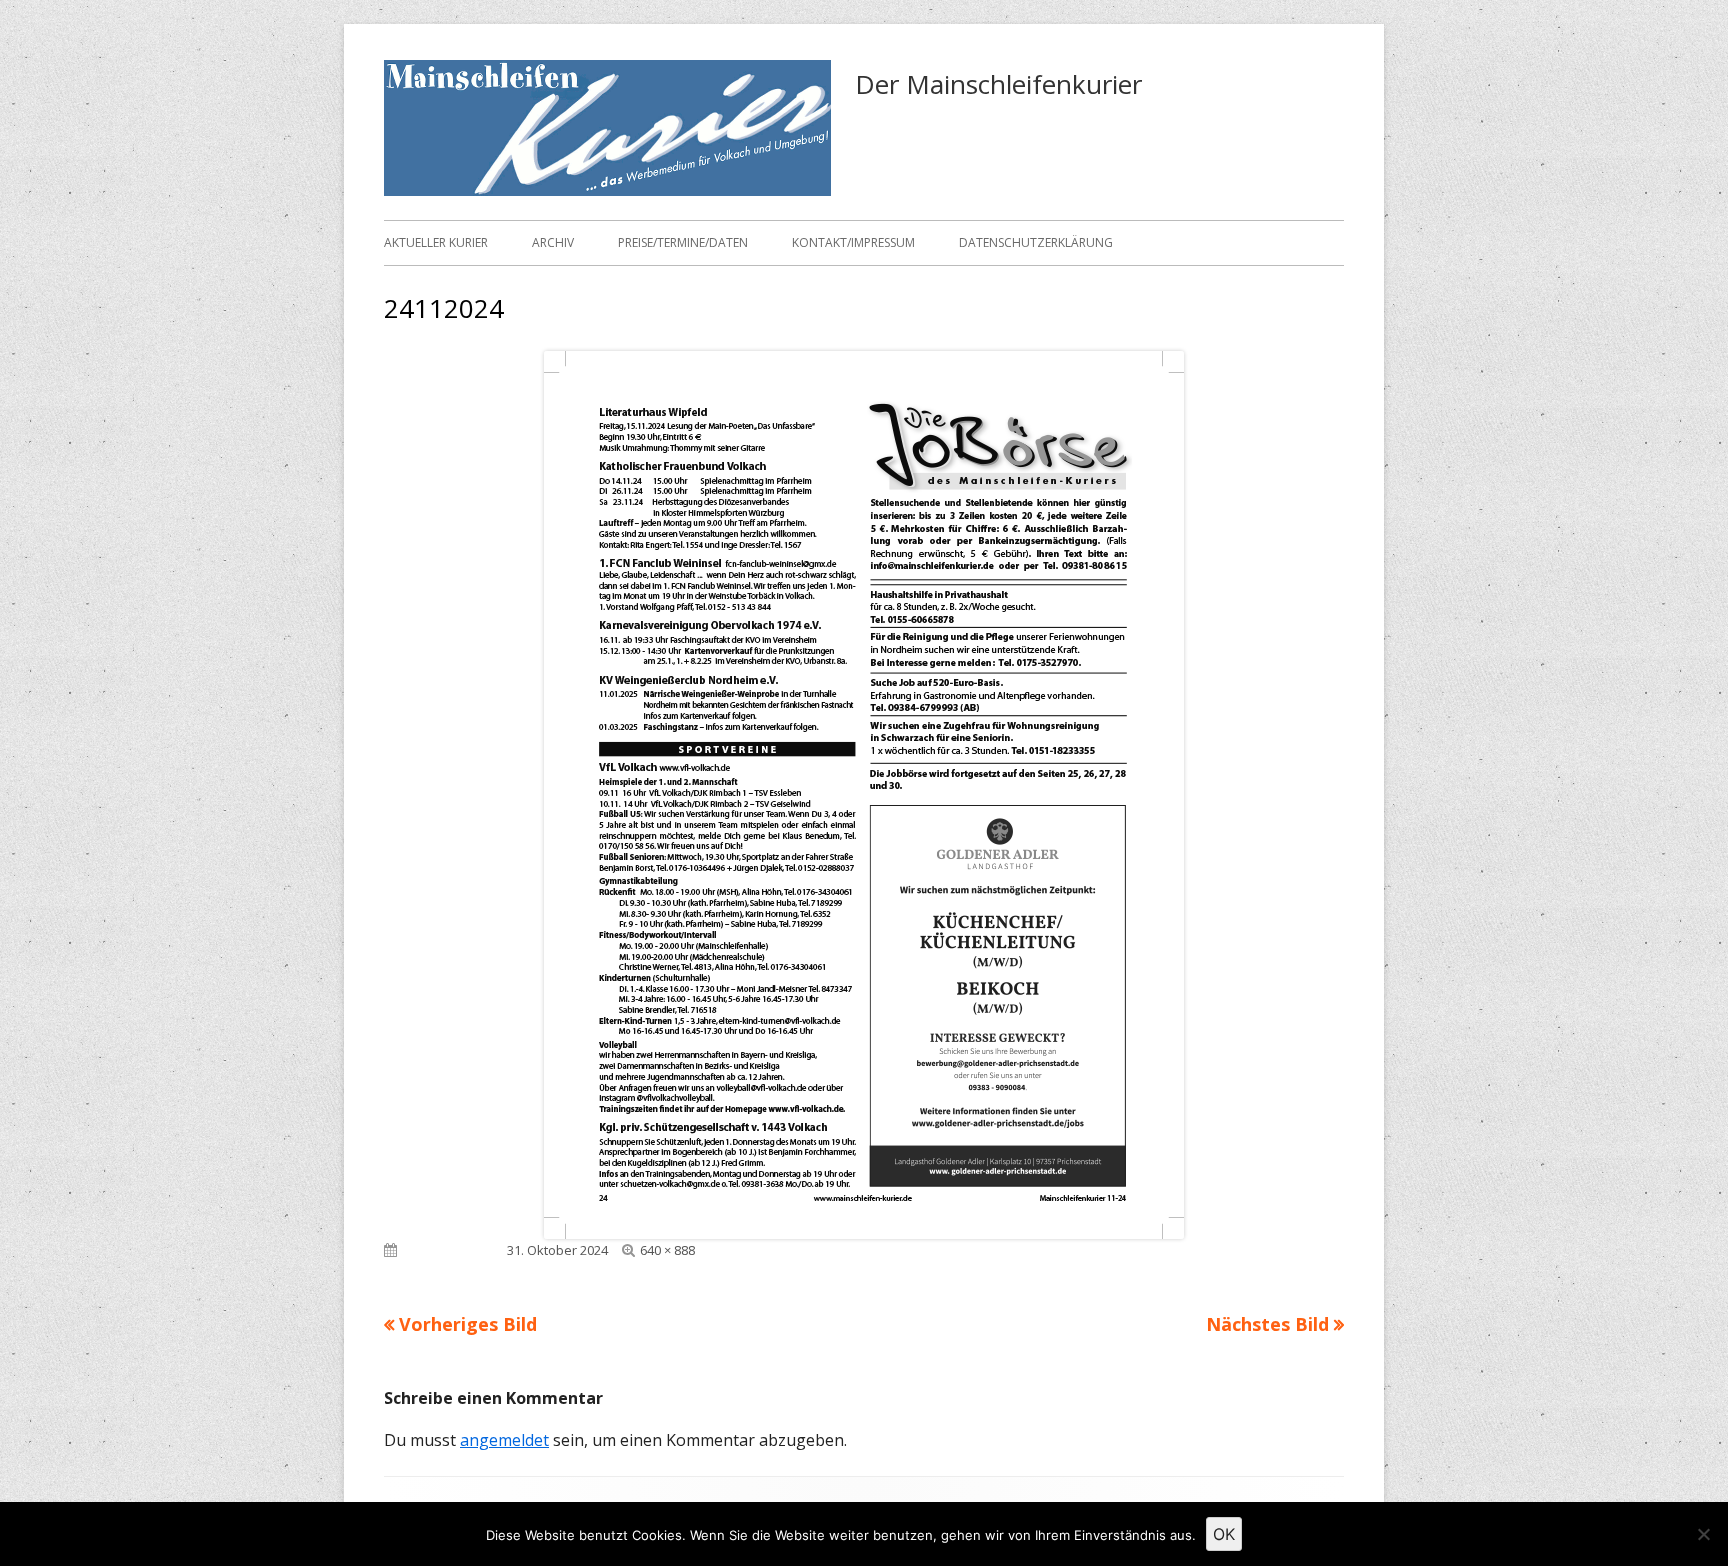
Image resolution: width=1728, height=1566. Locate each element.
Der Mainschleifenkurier (998, 84)
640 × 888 (667, 1250)
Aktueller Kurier (436, 242)
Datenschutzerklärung (1036, 242)
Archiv (553, 242)
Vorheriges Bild (468, 1324)
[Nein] (1703, 1534)
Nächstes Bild (1267, 1324)
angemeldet (504, 1440)
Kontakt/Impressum (853, 242)
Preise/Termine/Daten (683, 242)
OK (1224, 1534)
